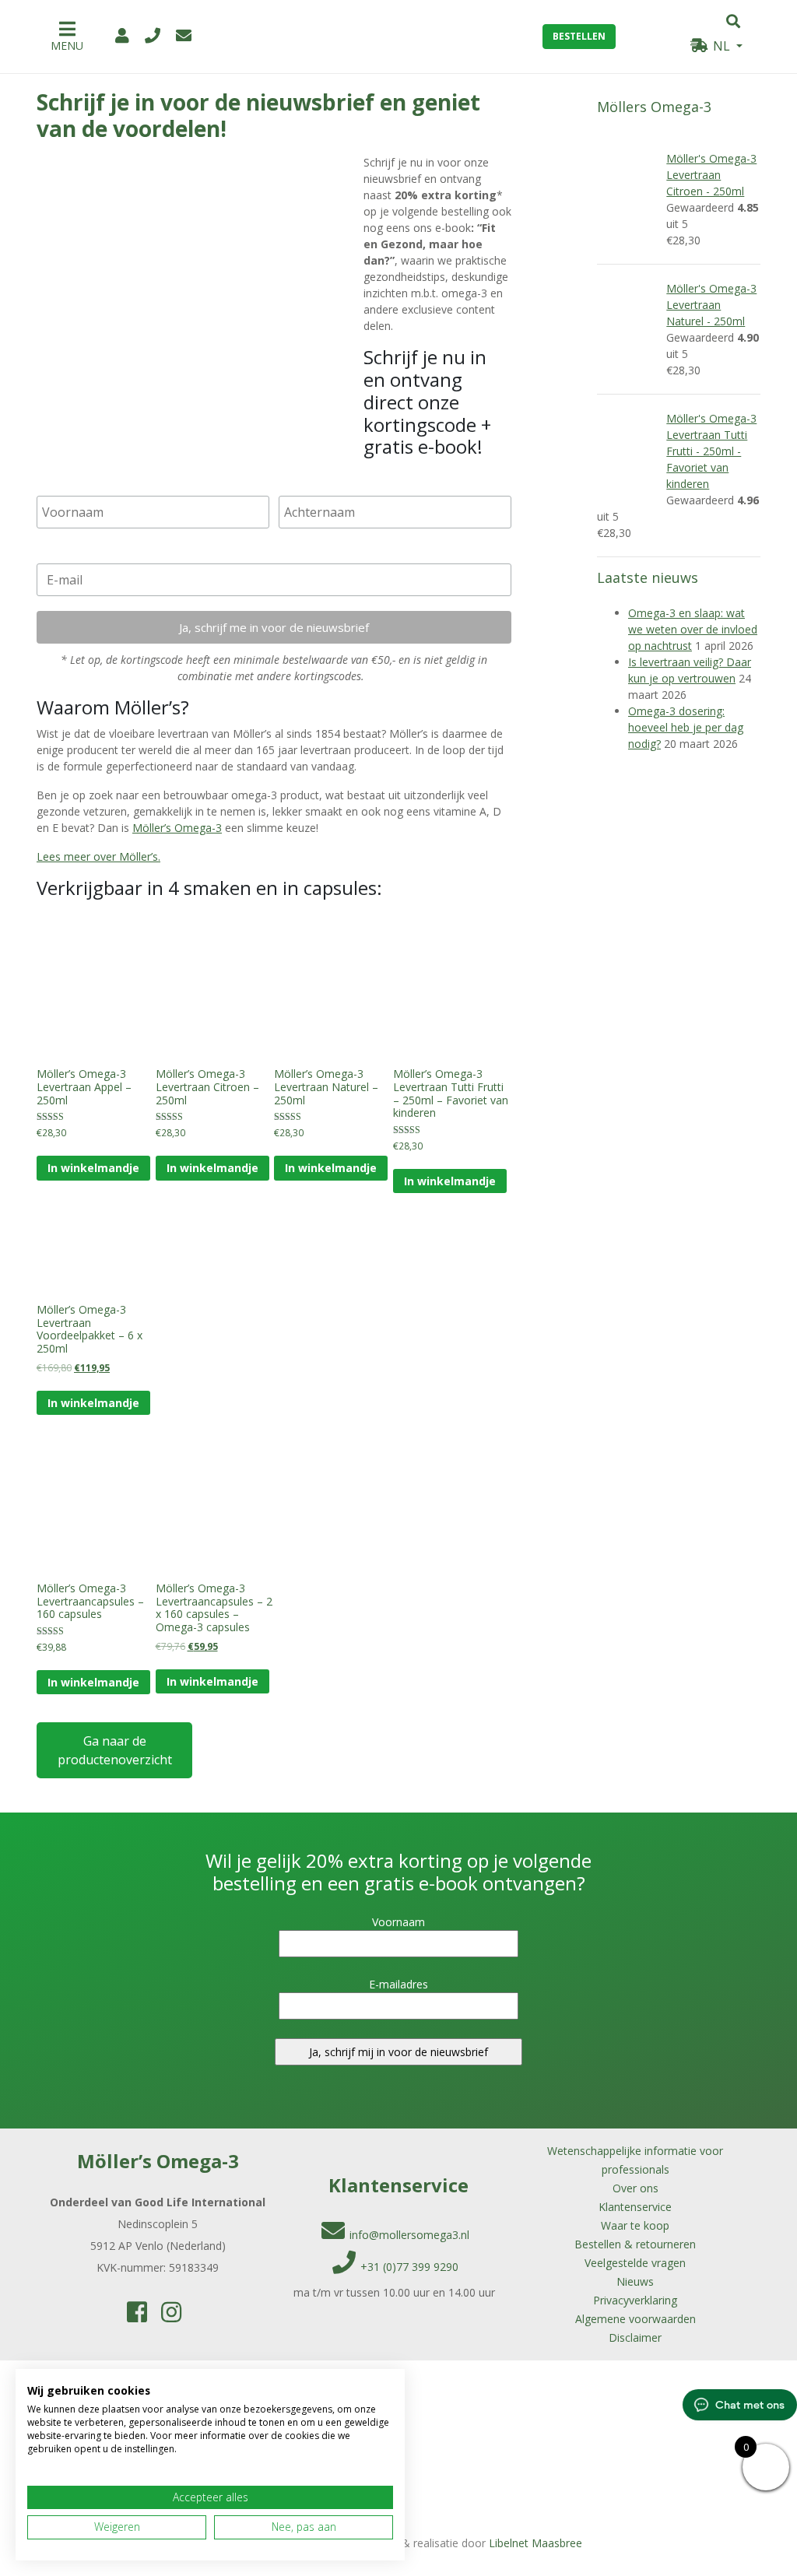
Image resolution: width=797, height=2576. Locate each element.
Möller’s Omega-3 (177, 828)
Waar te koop (635, 2225)
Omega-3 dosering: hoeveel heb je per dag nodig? (686, 727)
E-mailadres (71, 552)
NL (722, 46)
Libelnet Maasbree (535, 2543)
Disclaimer (635, 2337)
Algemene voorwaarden (635, 2319)
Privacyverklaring (635, 2300)
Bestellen (579, 36)
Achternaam (314, 484)
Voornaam (67, 484)
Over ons (635, 2188)
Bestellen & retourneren (635, 2244)
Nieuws (635, 2281)
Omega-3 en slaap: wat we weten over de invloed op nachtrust (693, 629)
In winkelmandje (93, 1168)
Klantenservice (635, 2207)
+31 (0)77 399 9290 (409, 2267)
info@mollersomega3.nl (409, 2235)
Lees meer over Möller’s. (98, 856)
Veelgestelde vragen (635, 2263)
